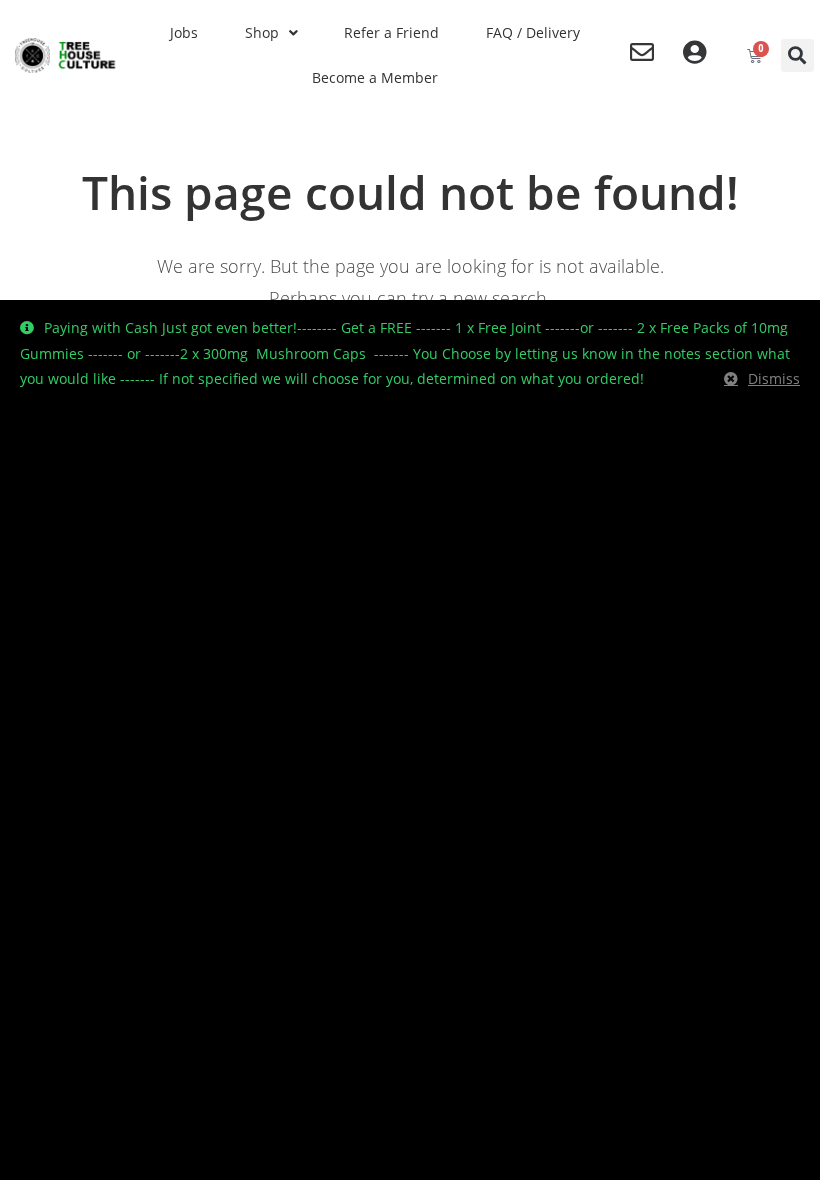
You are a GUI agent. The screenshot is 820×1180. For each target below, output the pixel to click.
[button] (797, 55)
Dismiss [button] (774, 378)
